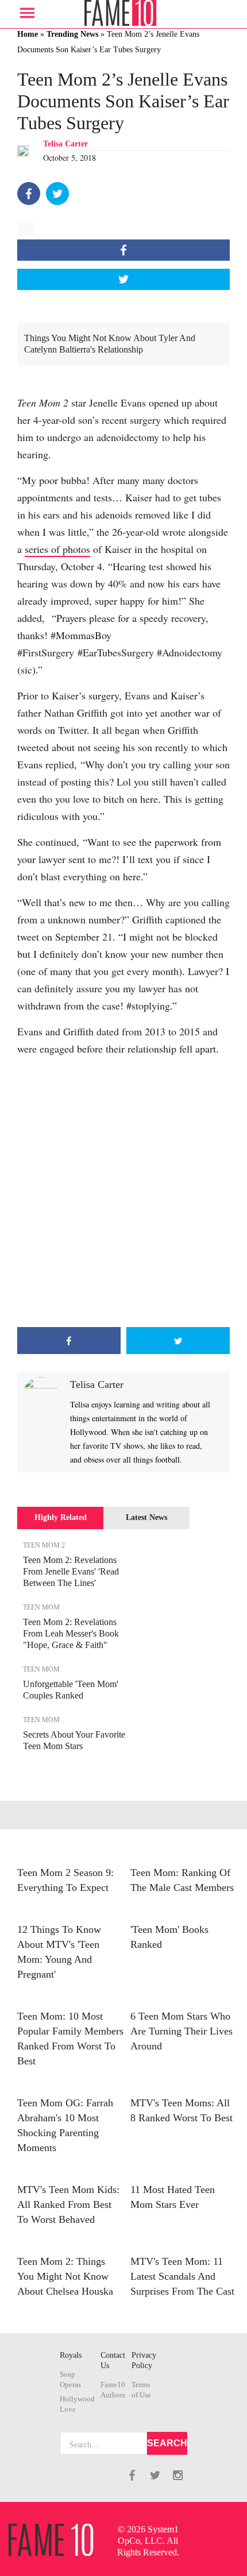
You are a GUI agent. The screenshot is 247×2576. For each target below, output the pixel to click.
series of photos (57, 549)
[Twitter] (57, 194)
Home (28, 34)
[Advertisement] (123, 1192)
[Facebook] (29, 194)
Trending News (72, 34)
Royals (71, 2355)
